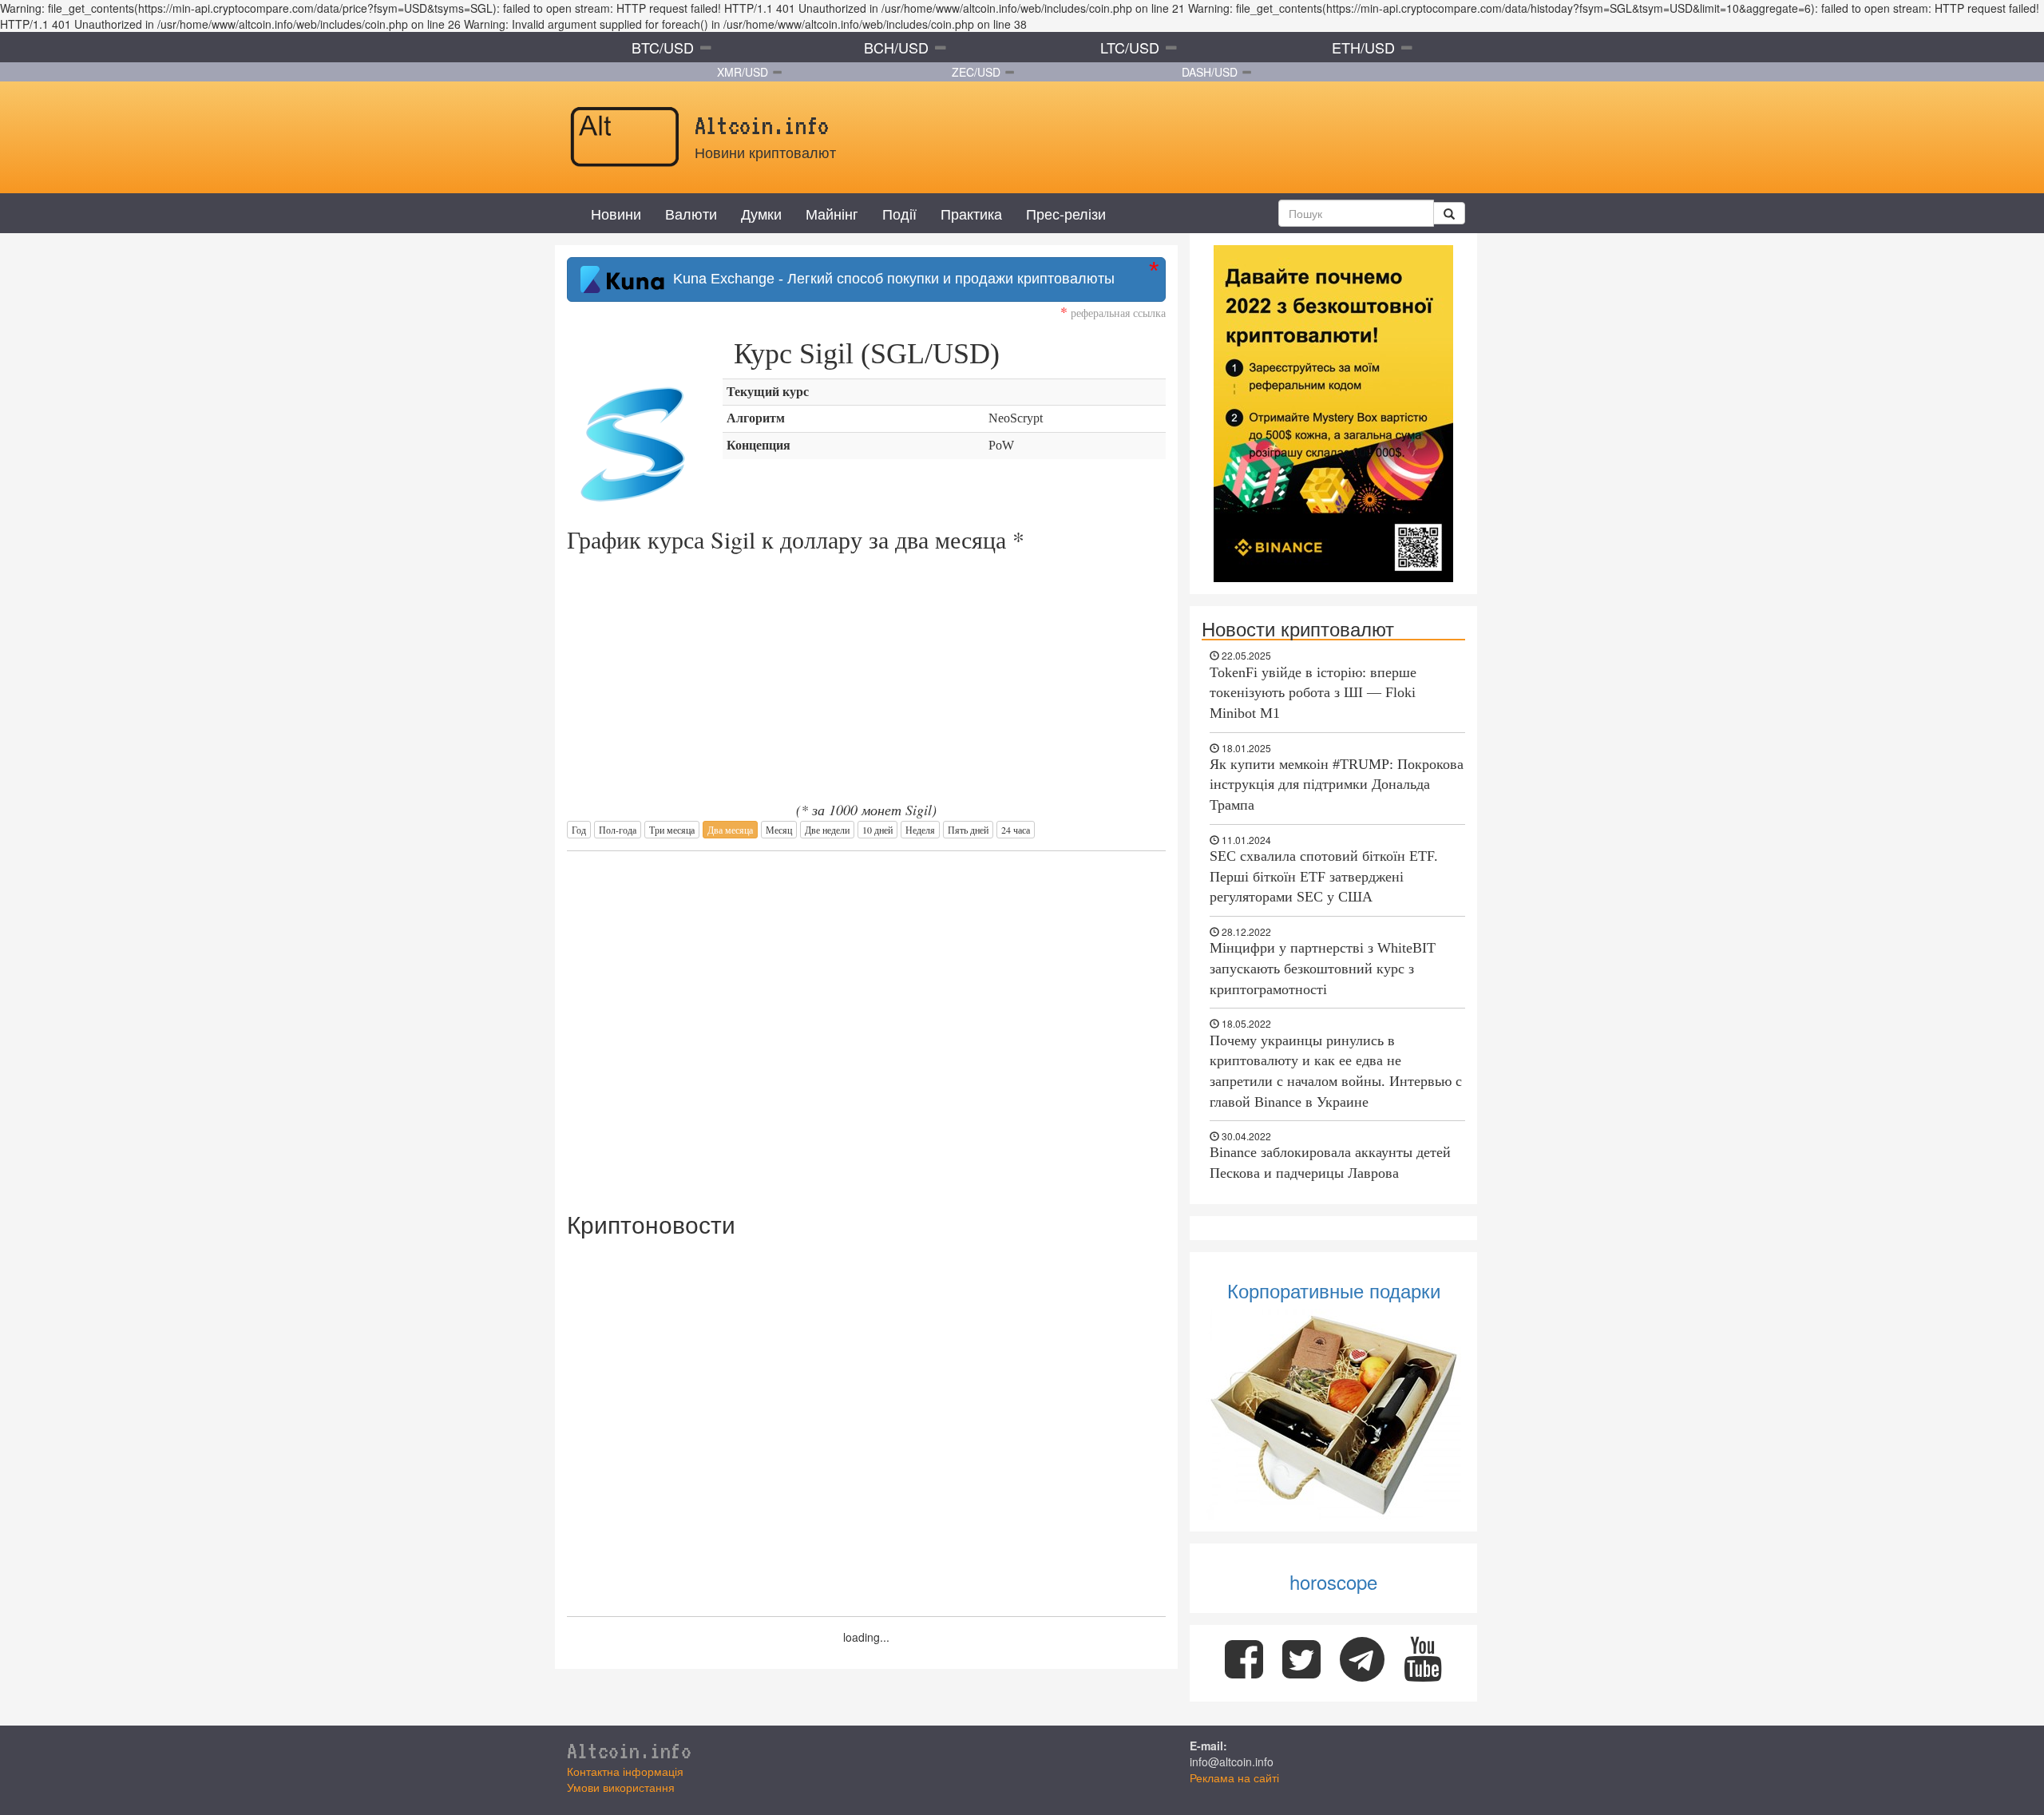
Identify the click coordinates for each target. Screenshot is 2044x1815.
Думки (761, 213)
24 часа (1016, 830)
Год (579, 830)
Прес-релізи (1066, 213)
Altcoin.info (629, 1750)
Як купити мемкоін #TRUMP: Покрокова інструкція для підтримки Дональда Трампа (1337, 785)
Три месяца (672, 830)
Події (899, 213)
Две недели (827, 830)
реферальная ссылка (1113, 313)
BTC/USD (663, 47)
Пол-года (618, 830)
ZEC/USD (976, 72)
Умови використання (621, 1787)
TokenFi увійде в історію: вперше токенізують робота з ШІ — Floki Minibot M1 (1313, 693)
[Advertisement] (866, 1023)
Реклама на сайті (1234, 1777)
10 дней (877, 830)
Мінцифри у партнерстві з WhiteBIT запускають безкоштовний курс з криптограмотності (1323, 968)
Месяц (779, 830)
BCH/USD (896, 47)
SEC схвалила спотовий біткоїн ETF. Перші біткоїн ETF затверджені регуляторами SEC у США (1324, 876)
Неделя (920, 830)
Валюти (691, 213)
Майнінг (832, 213)
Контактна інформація (625, 1771)
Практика (971, 213)
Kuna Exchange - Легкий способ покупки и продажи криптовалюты (890, 279)
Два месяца (730, 830)
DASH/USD (1210, 72)
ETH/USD (1363, 47)
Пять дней (968, 830)
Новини (616, 213)
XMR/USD (743, 72)
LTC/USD (1130, 47)
